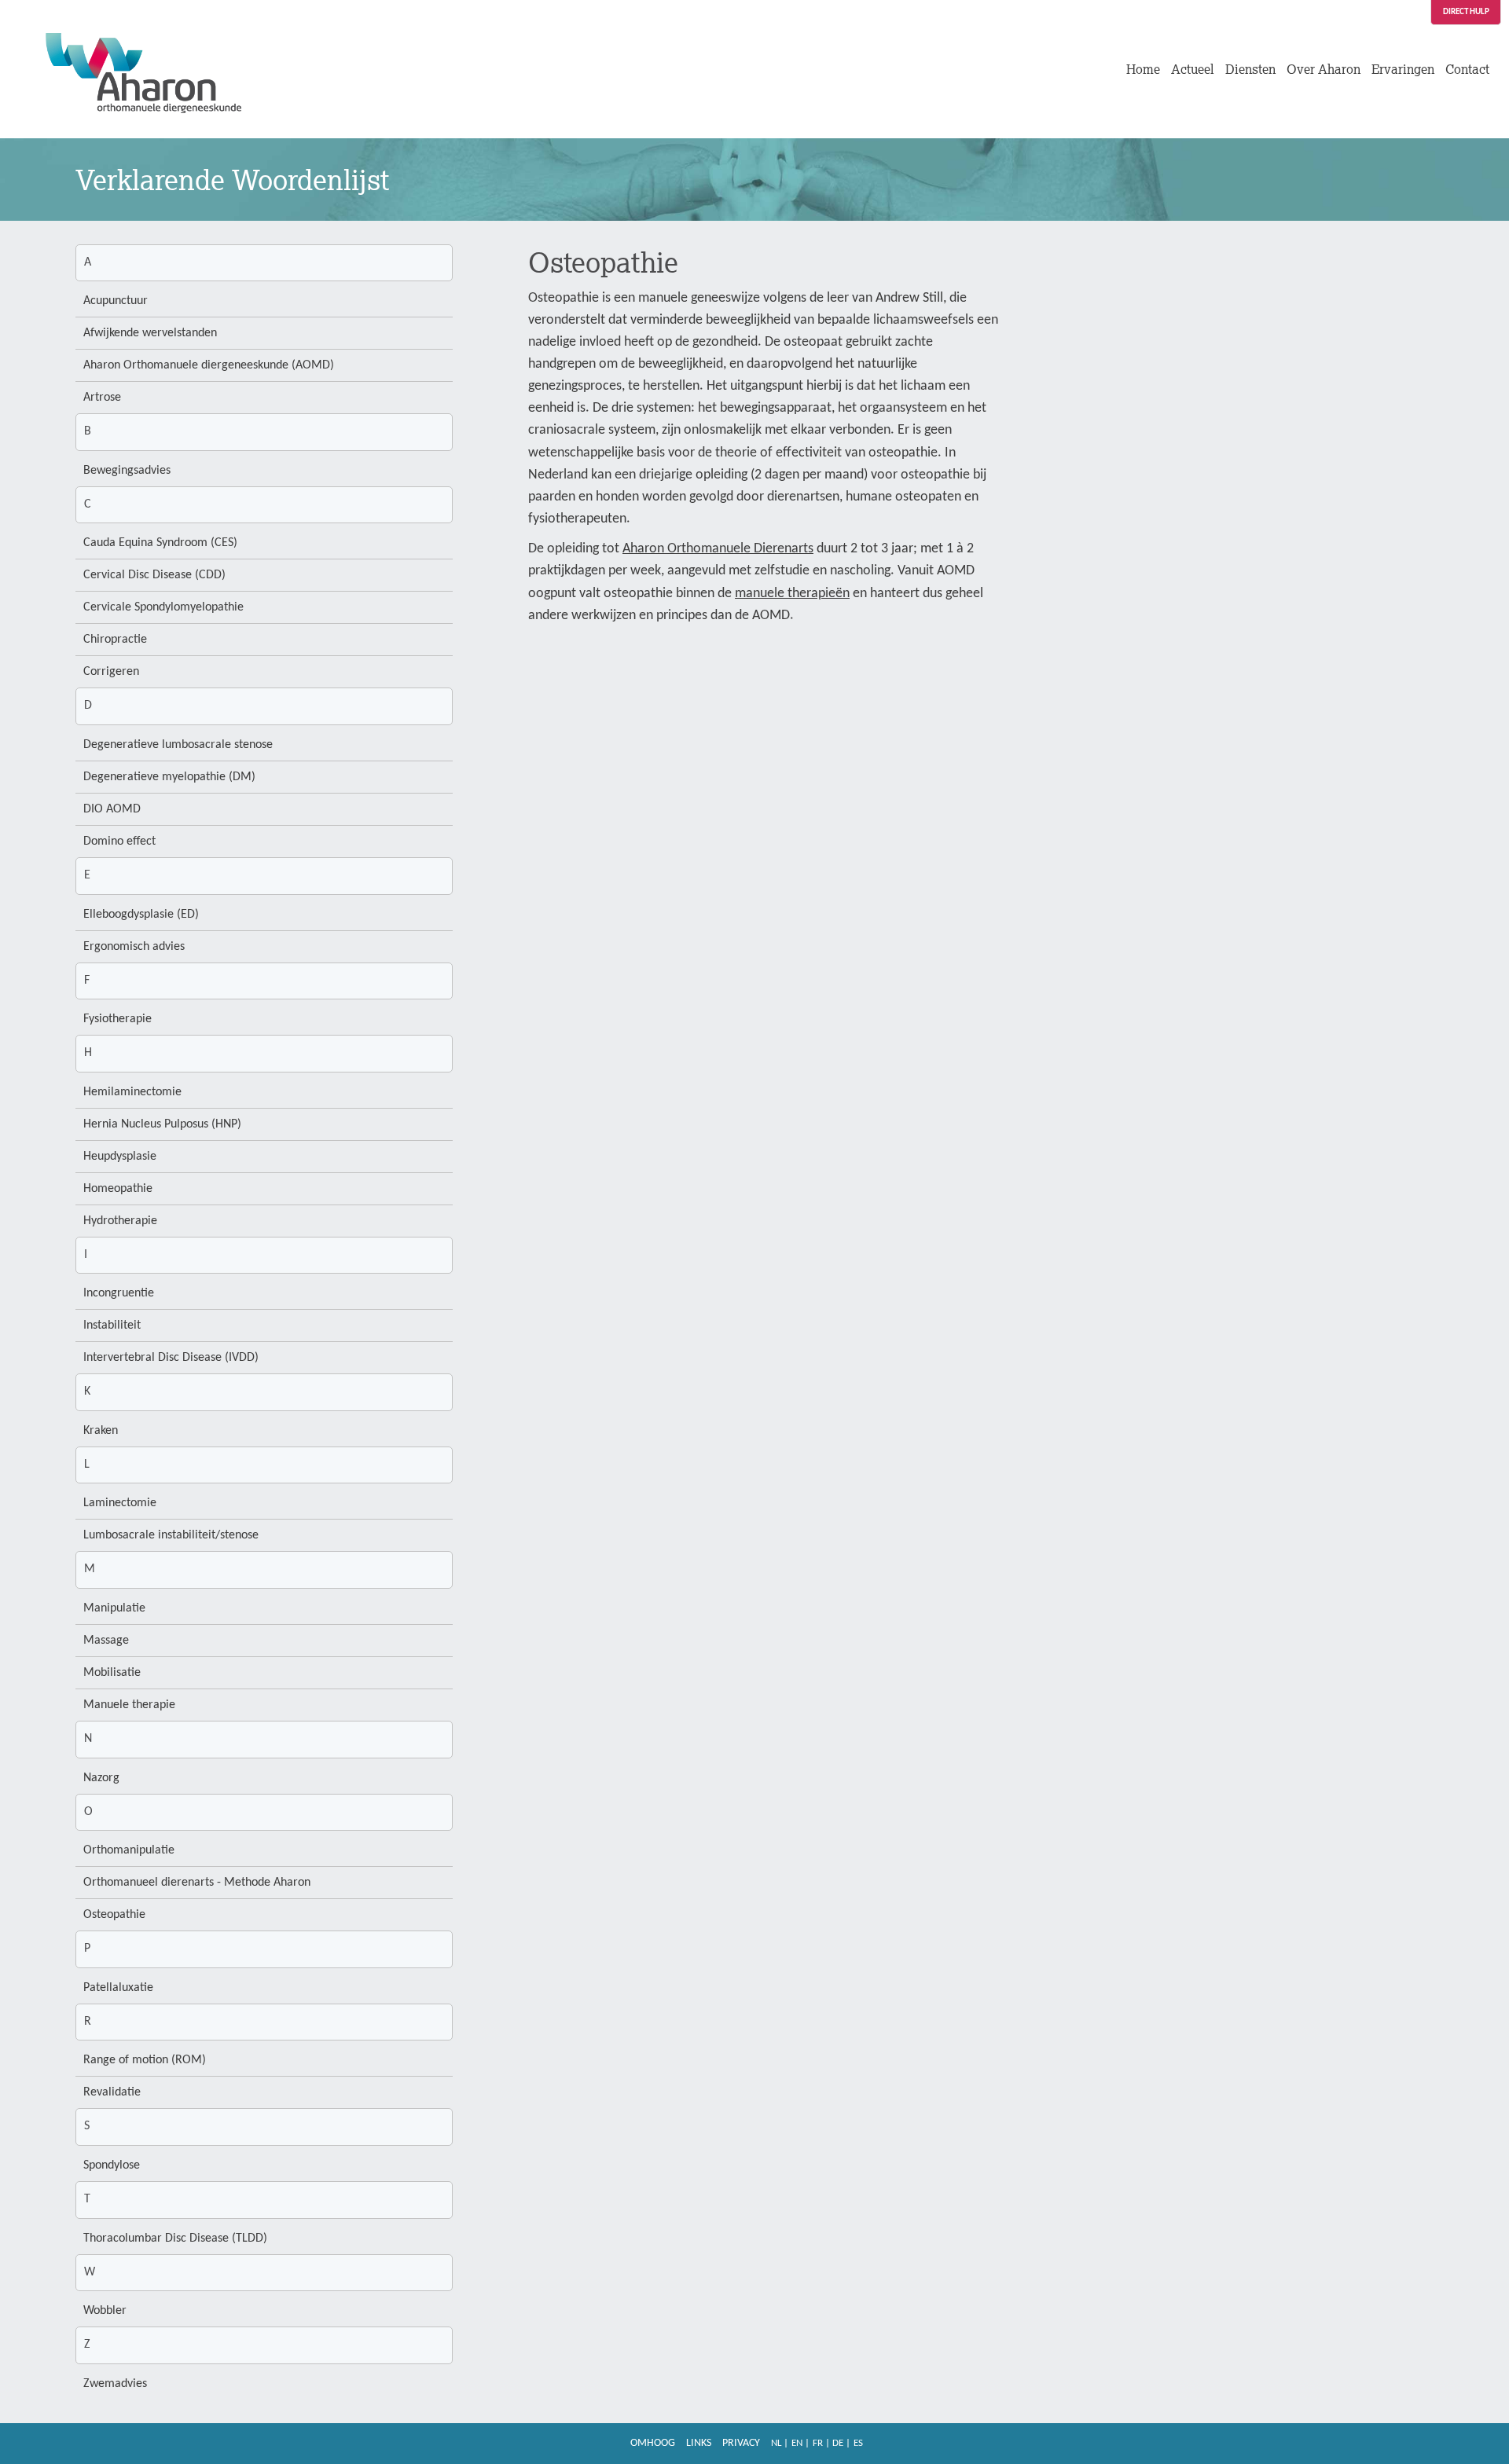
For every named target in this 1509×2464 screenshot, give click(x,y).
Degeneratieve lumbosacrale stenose (178, 745)
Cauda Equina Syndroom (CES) (160, 543)
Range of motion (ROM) (145, 2060)
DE (838, 2443)
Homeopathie (118, 1189)
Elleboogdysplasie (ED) (141, 915)
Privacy (741, 2443)
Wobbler (105, 2311)
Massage (106, 1641)
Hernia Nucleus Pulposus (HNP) (162, 1124)
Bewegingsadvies (127, 471)
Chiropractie (115, 640)
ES (858, 2443)
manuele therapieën (792, 594)
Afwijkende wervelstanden (150, 333)
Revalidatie (112, 2092)
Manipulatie (114, 1608)
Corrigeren (111, 672)
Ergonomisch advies (134, 947)
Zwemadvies (115, 2384)
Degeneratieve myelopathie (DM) (169, 777)
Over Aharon (1324, 69)
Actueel (1193, 69)
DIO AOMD (112, 809)
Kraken (101, 1431)
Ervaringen (1403, 69)
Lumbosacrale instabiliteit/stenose (171, 1535)
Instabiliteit (112, 1325)
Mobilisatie (112, 1673)
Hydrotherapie (120, 1221)
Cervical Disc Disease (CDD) (154, 575)
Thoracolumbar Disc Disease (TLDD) (175, 2238)
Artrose (102, 398)
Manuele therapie (129, 1705)
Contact (1467, 69)
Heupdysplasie (120, 1157)
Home (1143, 69)
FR (818, 2443)
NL (776, 2443)
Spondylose (112, 2165)
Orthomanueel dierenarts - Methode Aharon (197, 1883)
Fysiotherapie (117, 1019)
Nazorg (101, 1778)
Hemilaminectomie (132, 1092)
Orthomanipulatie (129, 1850)
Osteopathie (114, 1915)
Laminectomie (120, 1503)
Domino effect (119, 841)
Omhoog (653, 2443)
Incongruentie (119, 1293)
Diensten (1250, 69)
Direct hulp (1466, 12)
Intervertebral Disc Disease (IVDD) (171, 1358)
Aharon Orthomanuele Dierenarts (718, 549)
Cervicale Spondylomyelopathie (163, 607)
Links (699, 2443)
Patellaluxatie (118, 1988)
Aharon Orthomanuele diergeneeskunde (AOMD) (209, 365)
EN (797, 2443)
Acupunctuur (116, 301)
